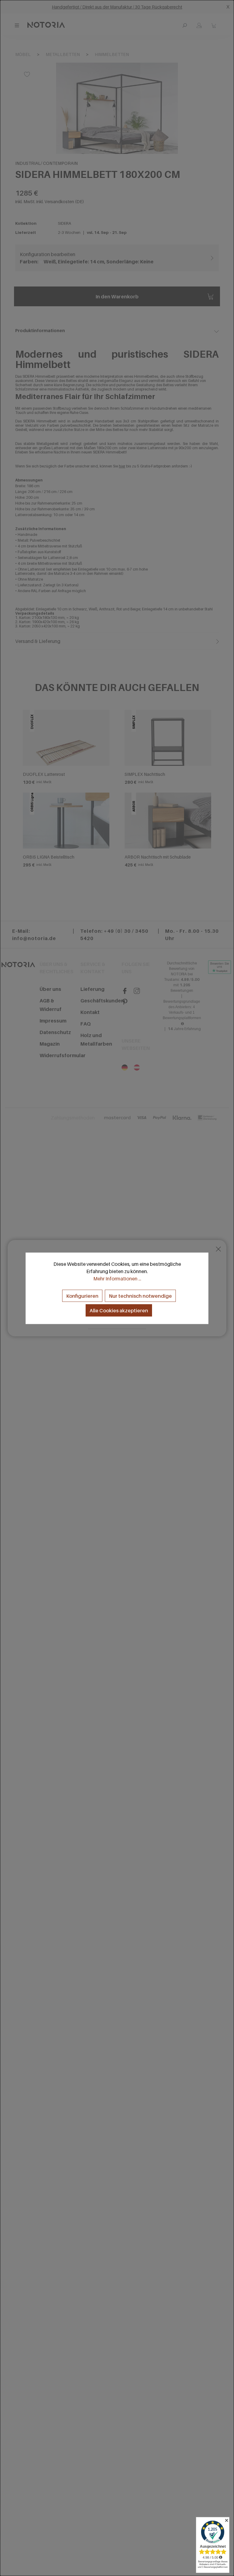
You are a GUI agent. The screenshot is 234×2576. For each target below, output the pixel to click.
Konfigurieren (82, 1296)
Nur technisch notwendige (140, 1296)
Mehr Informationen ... (117, 1278)
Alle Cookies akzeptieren (119, 1310)
